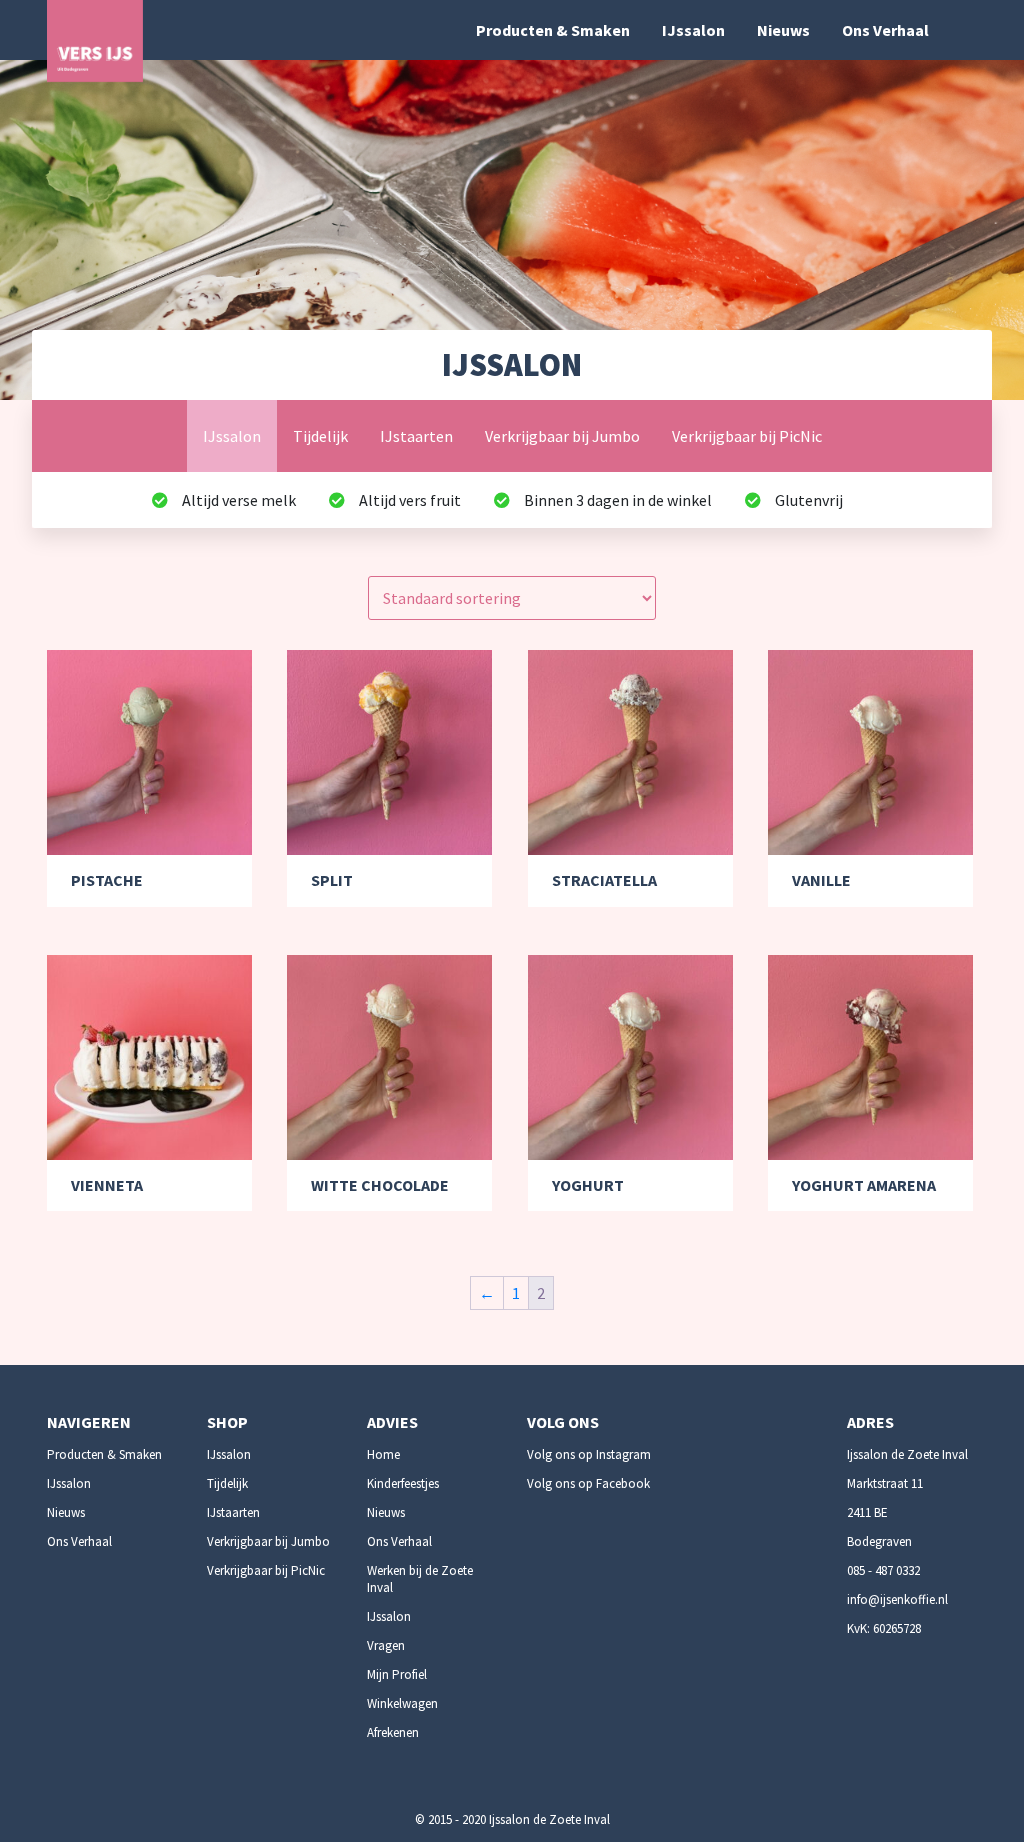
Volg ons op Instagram (589, 1454)
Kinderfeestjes (403, 1483)
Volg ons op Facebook (588, 1483)
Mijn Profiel (397, 1674)
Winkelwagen (402, 1703)
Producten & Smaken (553, 30)
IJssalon (693, 30)
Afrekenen (393, 1732)
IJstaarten (416, 436)
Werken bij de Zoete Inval (420, 1579)
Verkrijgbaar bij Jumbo (562, 436)
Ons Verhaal (885, 30)
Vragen (386, 1645)
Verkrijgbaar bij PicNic (747, 436)
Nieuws (783, 30)
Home (383, 1454)
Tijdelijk (320, 436)
